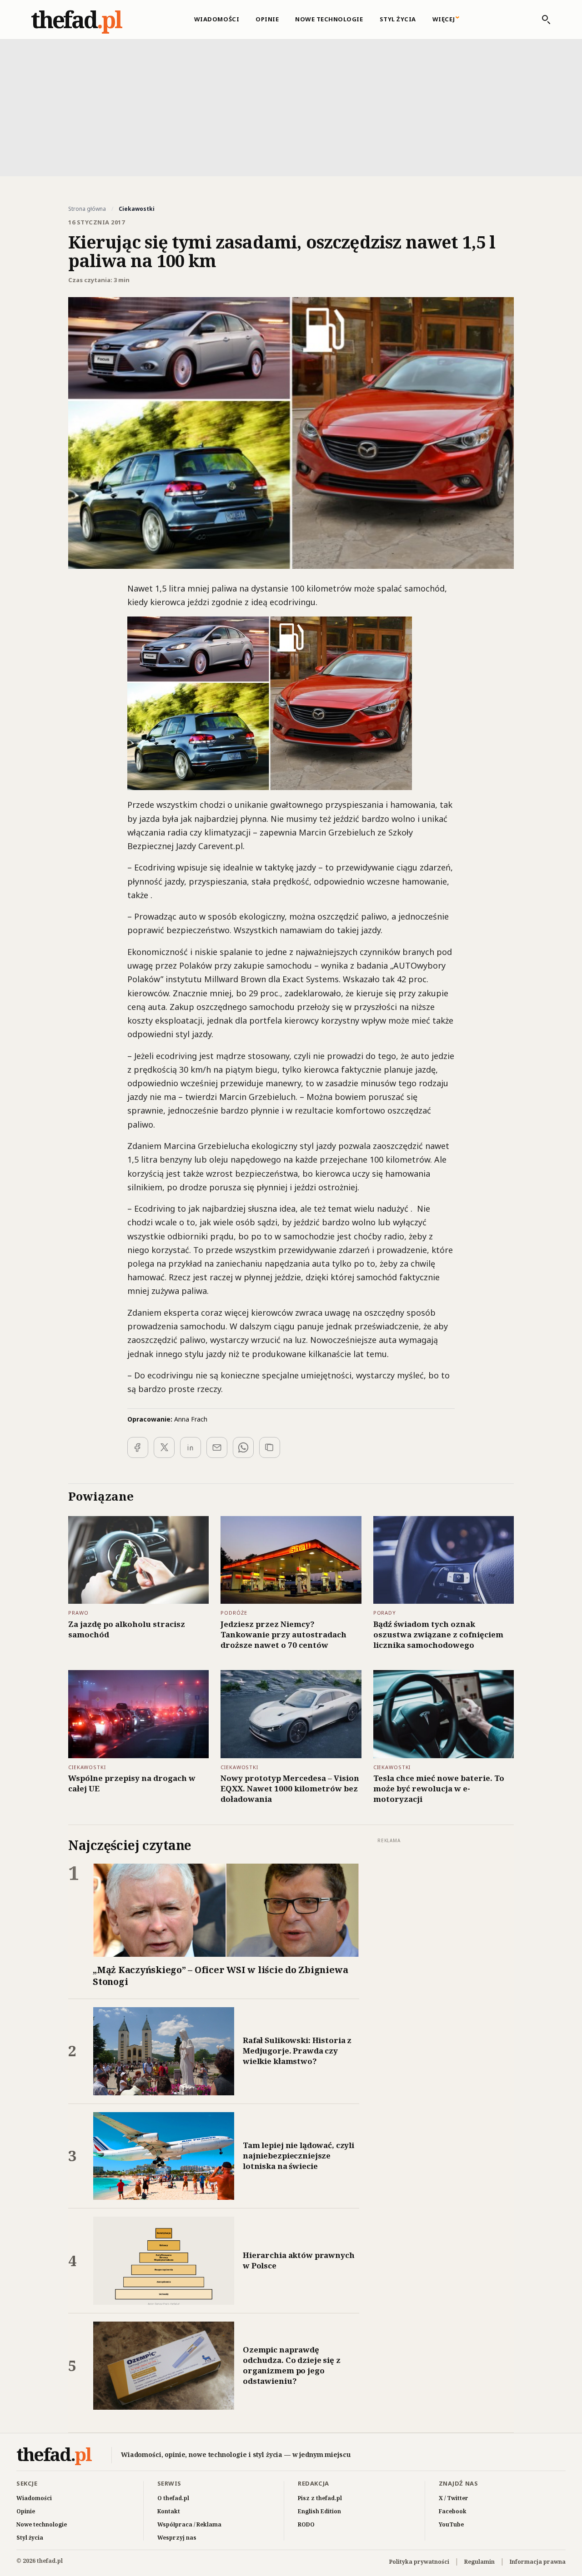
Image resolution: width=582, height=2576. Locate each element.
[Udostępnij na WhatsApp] (243, 1447)
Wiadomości (217, 19)
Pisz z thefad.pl (320, 2498)
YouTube (451, 2524)
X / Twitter (454, 2498)
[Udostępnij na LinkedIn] (191, 1447)
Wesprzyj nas (177, 2538)
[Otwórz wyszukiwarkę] (542, 20)
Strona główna (87, 209)
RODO (306, 2524)
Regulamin (479, 2562)
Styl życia (398, 19)
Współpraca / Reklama (189, 2524)
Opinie (267, 19)
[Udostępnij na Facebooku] (138, 1447)
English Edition (319, 2511)
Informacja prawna (538, 2562)
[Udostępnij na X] (164, 1447)
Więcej (444, 19)
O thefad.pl (173, 2498)
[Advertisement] (291, 107)
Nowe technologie (329, 19)
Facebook (453, 2511)
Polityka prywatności (419, 2562)
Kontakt (169, 2511)
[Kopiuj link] (270, 1447)
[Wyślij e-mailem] (217, 1447)
